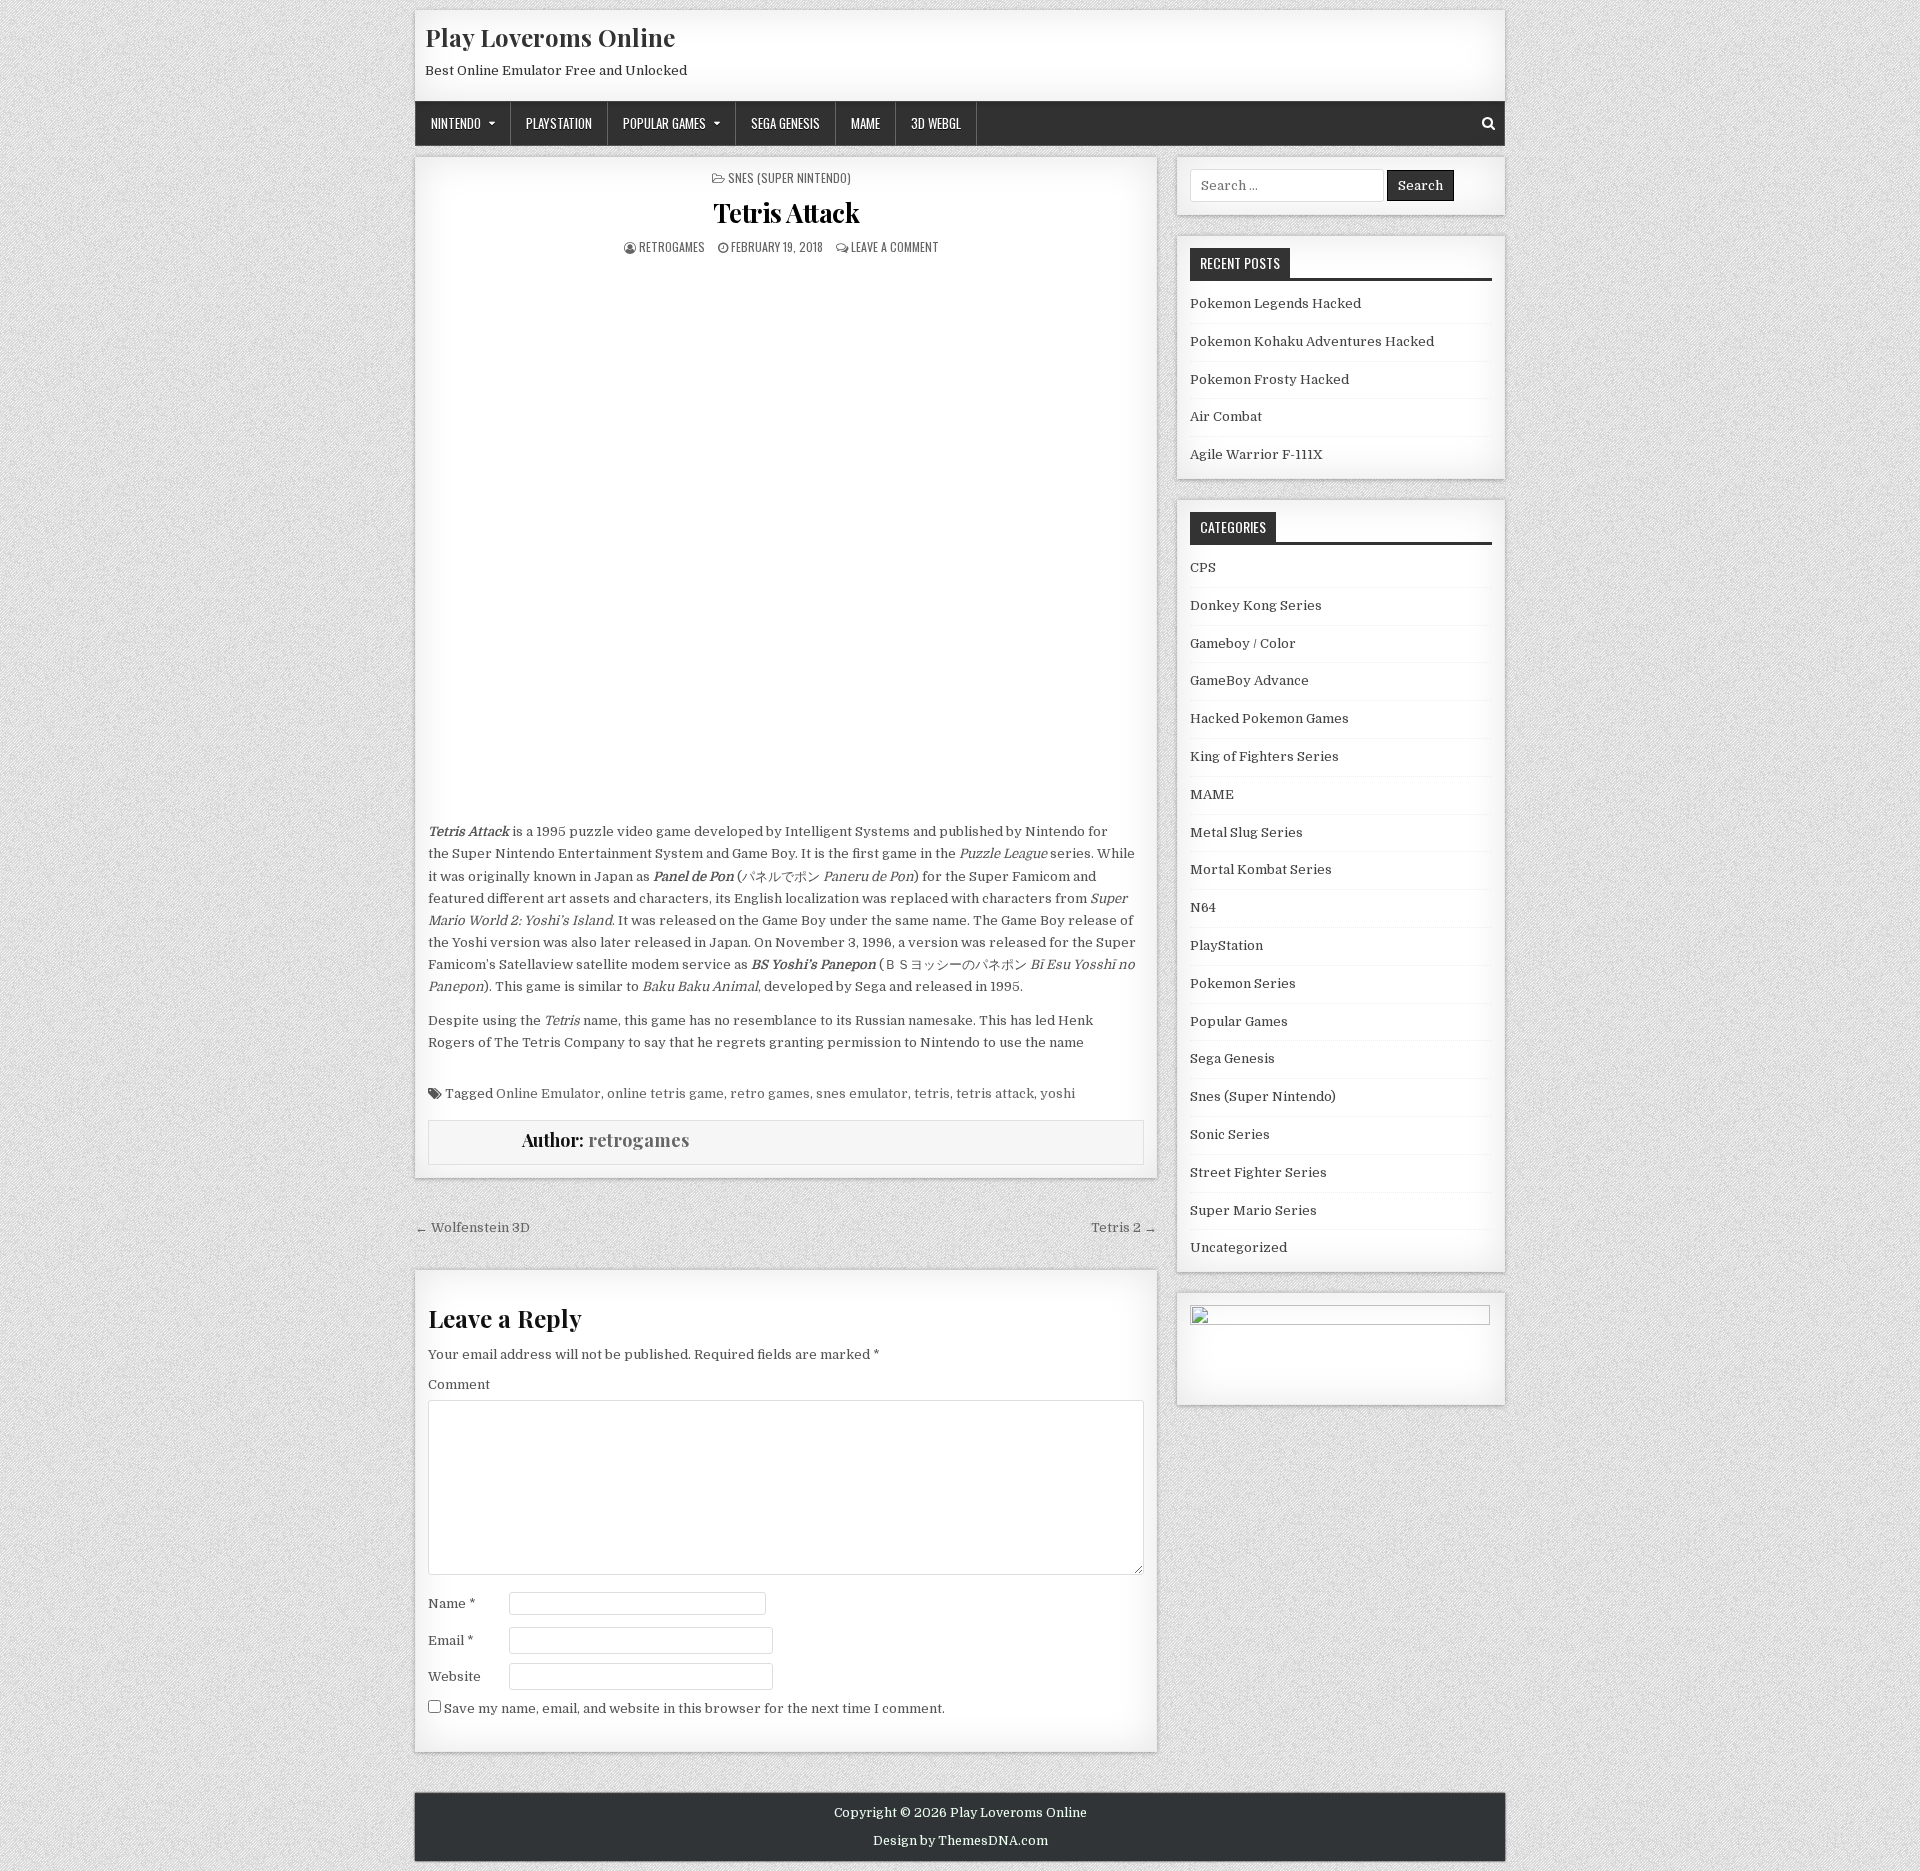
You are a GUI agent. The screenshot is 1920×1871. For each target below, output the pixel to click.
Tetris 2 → (1124, 1227)
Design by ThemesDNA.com (960, 1841)
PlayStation (559, 123)
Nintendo (456, 123)
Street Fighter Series (1258, 1172)
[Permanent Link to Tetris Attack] (786, 521)
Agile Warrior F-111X (1256, 454)
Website (454, 1676)
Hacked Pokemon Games (1269, 718)
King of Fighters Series (1264, 756)
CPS (1203, 567)
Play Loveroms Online (550, 37)
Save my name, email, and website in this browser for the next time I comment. (694, 1708)
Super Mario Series (1253, 1210)
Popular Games (664, 123)
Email (451, 1640)
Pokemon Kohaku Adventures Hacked (1312, 341)
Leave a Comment (895, 246)
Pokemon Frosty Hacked (1269, 379)
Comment (459, 1384)
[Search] (1488, 123)
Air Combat (1226, 416)
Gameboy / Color (1243, 643)
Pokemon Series (1243, 983)
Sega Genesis (785, 123)
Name (452, 1603)
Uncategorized (1238, 1247)
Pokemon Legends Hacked (1275, 303)
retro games (770, 1093)
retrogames (672, 246)
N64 (1203, 907)
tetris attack (995, 1093)
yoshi (1057, 1093)
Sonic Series (1230, 1134)
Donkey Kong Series (1256, 605)
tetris (932, 1093)
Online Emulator (548, 1093)
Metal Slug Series (1246, 832)
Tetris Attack (786, 212)
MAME (865, 123)
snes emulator (862, 1093)
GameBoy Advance (1249, 680)
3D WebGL (936, 123)
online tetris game (665, 1093)
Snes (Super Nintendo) (789, 177)
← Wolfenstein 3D (472, 1227)
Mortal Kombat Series (1261, 869)
